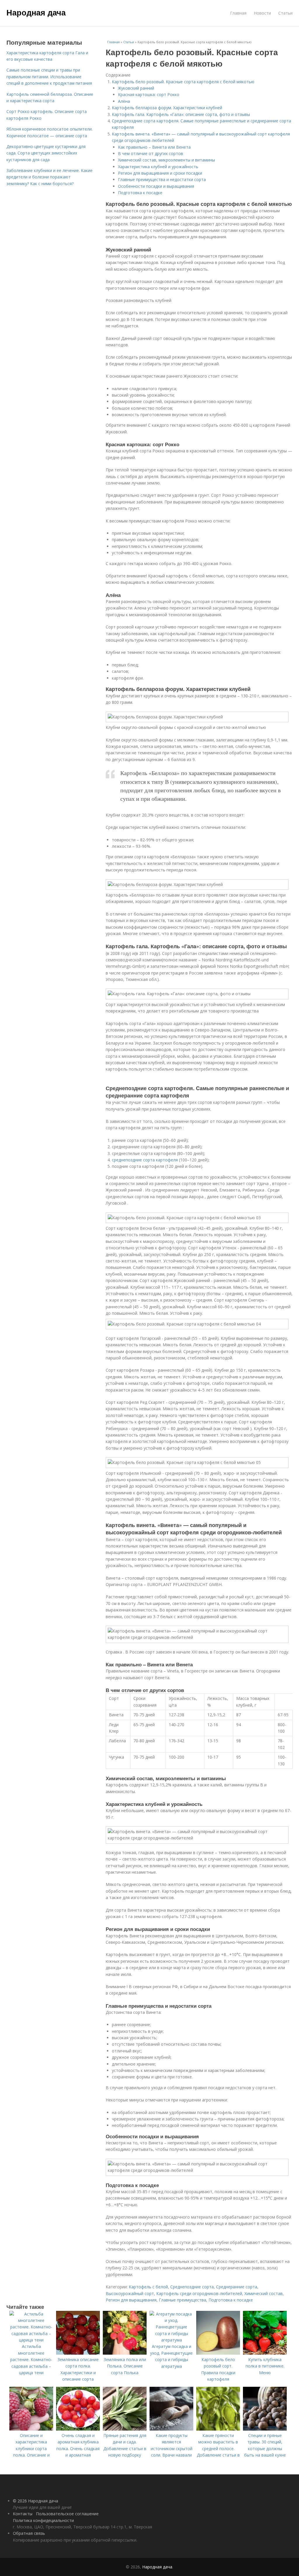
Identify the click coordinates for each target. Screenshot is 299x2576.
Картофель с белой (148, 2287)
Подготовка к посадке (140, 193)
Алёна (124, 101)
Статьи (285, 13)
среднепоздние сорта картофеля (145, 1160)
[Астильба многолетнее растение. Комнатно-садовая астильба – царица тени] (31, 2340)
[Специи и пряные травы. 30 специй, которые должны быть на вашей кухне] (265, 2429)
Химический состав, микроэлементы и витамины (166, 160)
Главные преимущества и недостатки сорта (162, 179)
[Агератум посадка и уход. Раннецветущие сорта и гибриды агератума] (171, 2340)
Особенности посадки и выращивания (156, 186)
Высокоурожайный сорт (130, 2293)
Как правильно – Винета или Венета (154, 147)
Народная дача (36, 12)
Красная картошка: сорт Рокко (149, 94)
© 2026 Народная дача (35, 2501)
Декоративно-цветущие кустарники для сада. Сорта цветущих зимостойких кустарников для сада (46, 153)
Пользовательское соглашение (67, 2514)
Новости (262, 13)
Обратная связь (29, 2533)
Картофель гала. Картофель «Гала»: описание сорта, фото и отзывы (181, 114)
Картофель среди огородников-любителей (199, 2293)
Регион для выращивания (131, 2300)
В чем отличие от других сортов (151, 153)
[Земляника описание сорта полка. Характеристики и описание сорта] (78, 2353)
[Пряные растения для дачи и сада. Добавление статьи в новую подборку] (125, 2429)
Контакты (23, 2514)
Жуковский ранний (136, 88)
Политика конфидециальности (43, 2520)
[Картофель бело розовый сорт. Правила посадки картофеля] (218, 2353)
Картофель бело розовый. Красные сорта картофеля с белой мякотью (183, 82)
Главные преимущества (182, 2300)
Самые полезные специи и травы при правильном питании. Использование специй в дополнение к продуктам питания (49, 77)
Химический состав (264, 2293)
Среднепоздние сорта (192, 2287)
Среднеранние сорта (237, 2287)
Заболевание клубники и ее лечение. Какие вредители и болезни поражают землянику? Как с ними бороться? (49, 177)
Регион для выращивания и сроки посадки (160, 173)
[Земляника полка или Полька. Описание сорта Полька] (125, 2353)
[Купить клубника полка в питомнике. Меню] (265, 2353)
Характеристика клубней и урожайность (158, 167)
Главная (238, 13)
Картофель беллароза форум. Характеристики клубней (167, 108)
